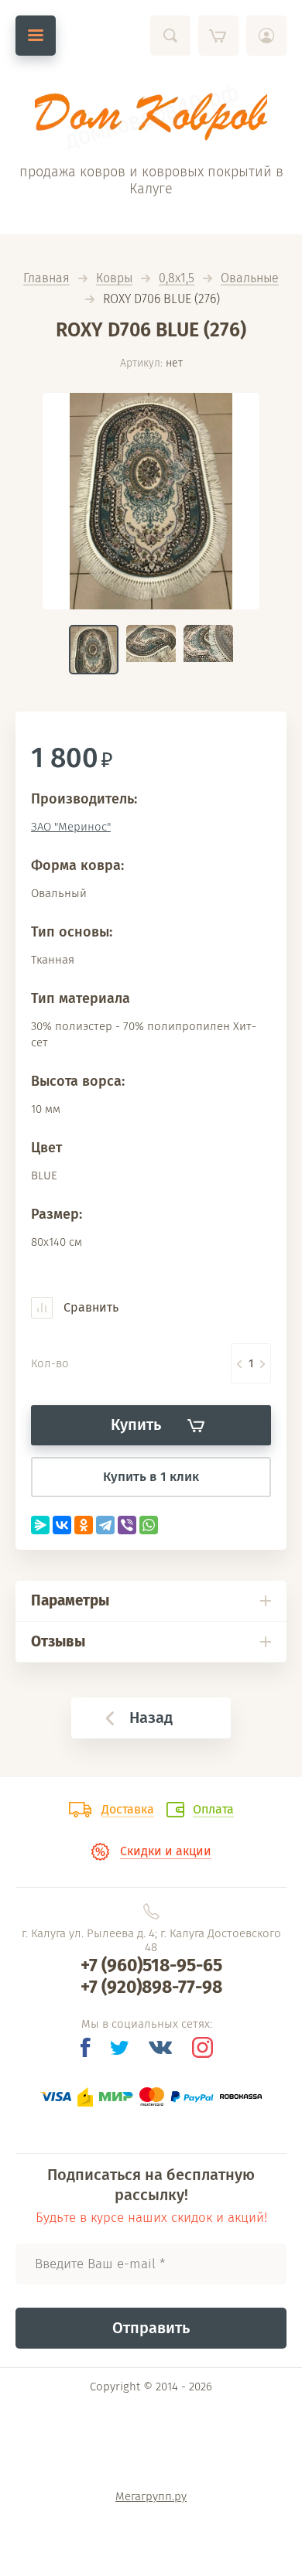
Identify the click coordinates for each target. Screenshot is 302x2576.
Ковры (114, 279)
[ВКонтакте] (62, 1525)
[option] (151, 501)
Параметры (70, 1600)
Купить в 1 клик (151, 1477)
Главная (46, 279)
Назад (151, 1718)
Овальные (250, 279)
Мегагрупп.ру (151, 2496)
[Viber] (127, 1525)
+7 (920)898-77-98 (151, 1987)
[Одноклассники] (84, 1525)
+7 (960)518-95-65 (151, 1965)
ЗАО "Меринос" (71, 827)
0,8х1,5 (177, 279)
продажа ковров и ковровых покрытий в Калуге (151, 180)
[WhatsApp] (149, 1525)
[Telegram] (105, 1525)
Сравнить (89, 1307)
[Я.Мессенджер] (40, 1525)
